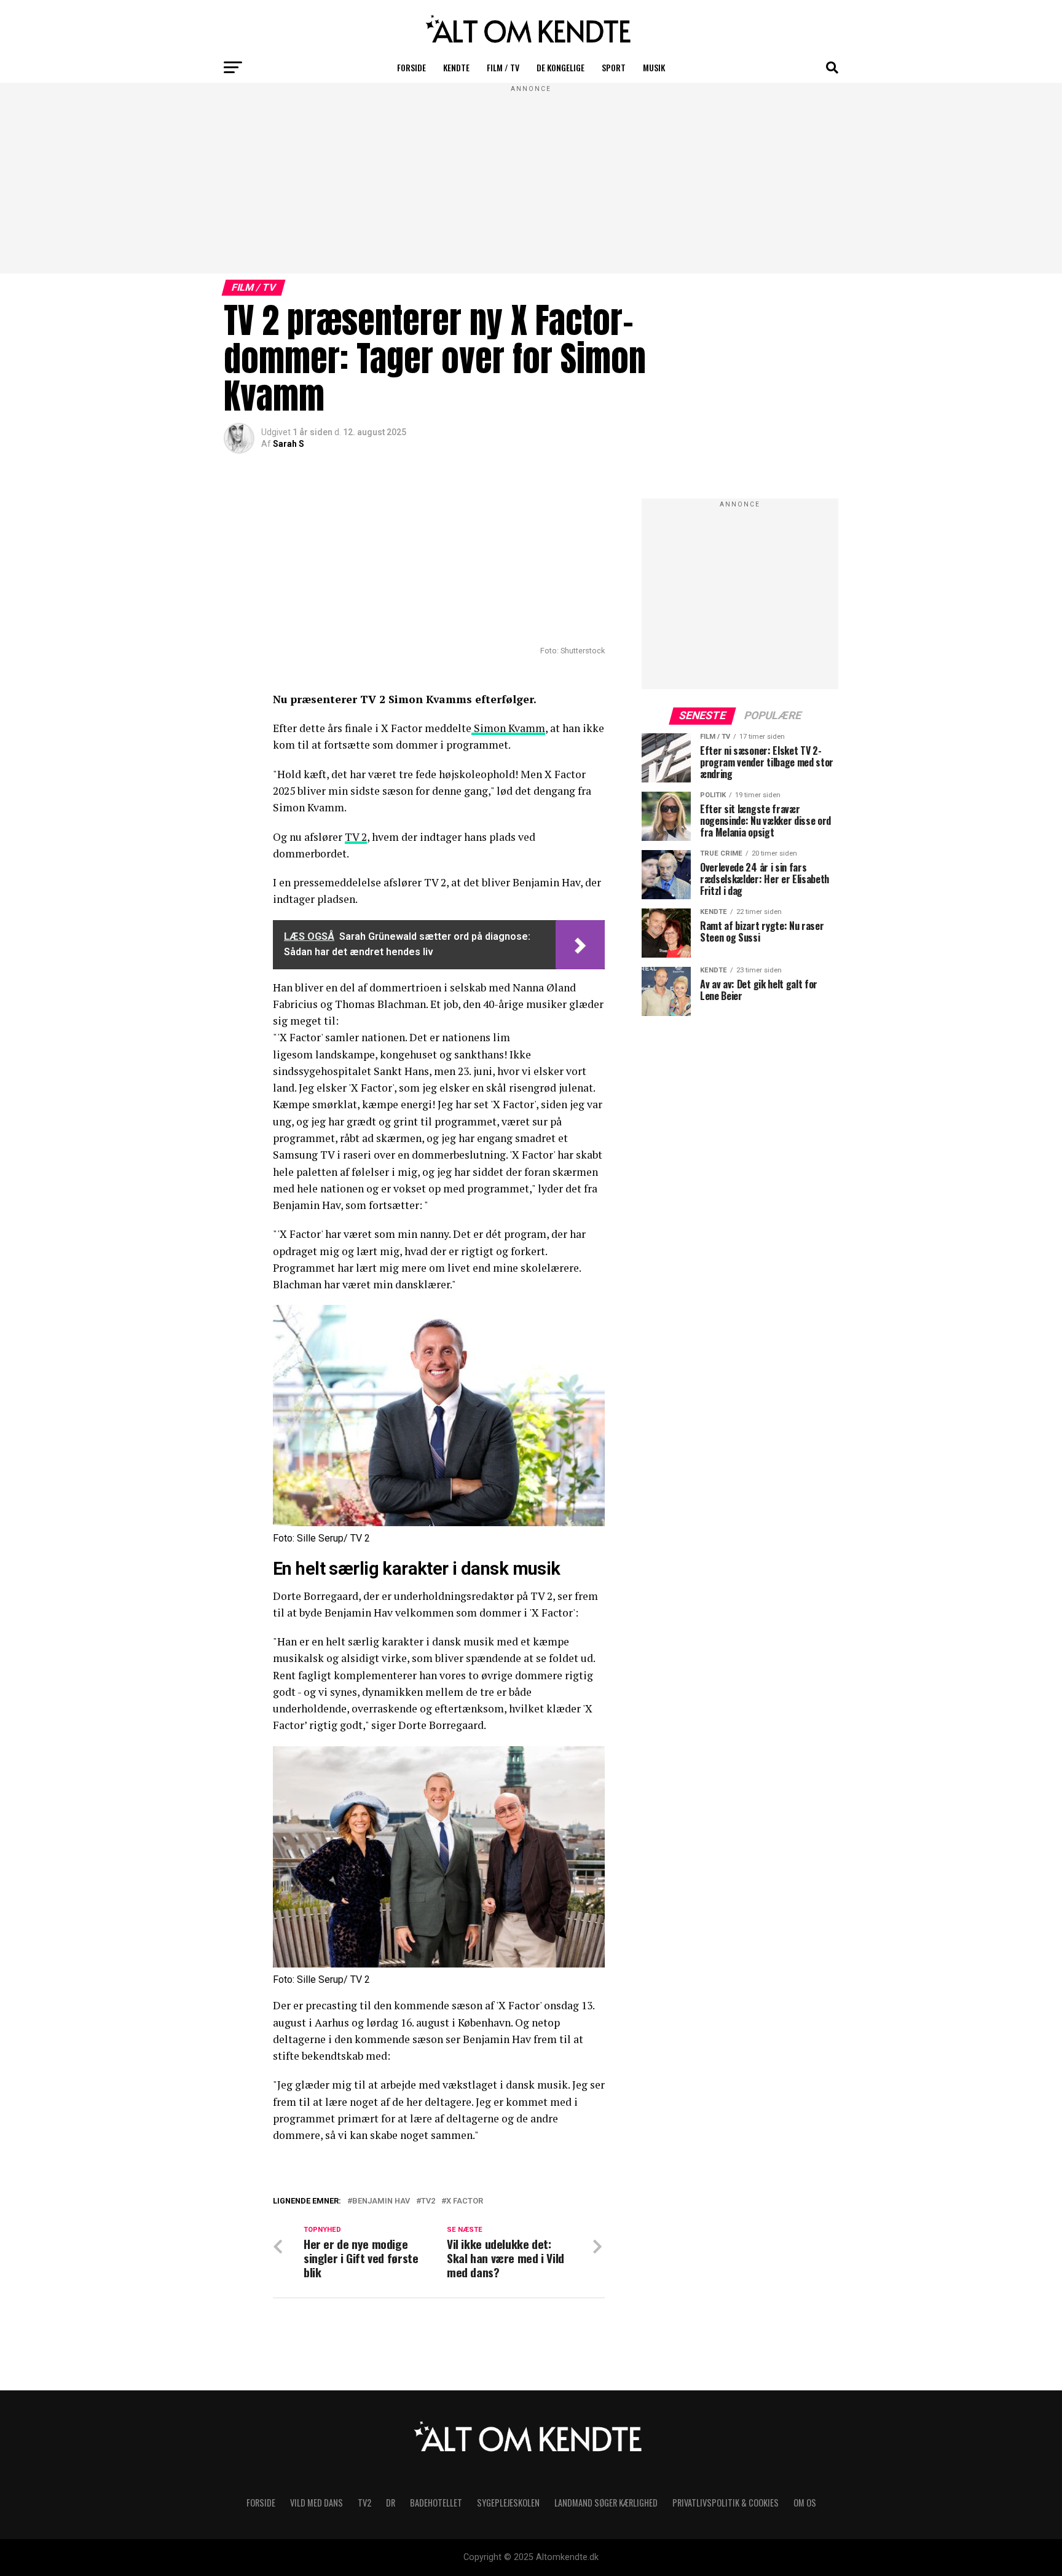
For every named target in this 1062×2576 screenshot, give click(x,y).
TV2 (428, 2201)
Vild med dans (317, 2503)
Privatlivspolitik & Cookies (726, 2503)
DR (391, 2503)
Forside (411, 67)
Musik (654, 67)
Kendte (456, 67)
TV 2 (356, 837)
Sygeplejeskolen (508, 2503)
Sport (614, 67)
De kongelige (560, 67)
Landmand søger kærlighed (606, 2503)
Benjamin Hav (381, 2201)
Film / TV (503, 67)
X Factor (465, 2201)
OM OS (805, 2503)
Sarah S (289, 444)
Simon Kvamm (508, 728)
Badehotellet (436, 2503)
